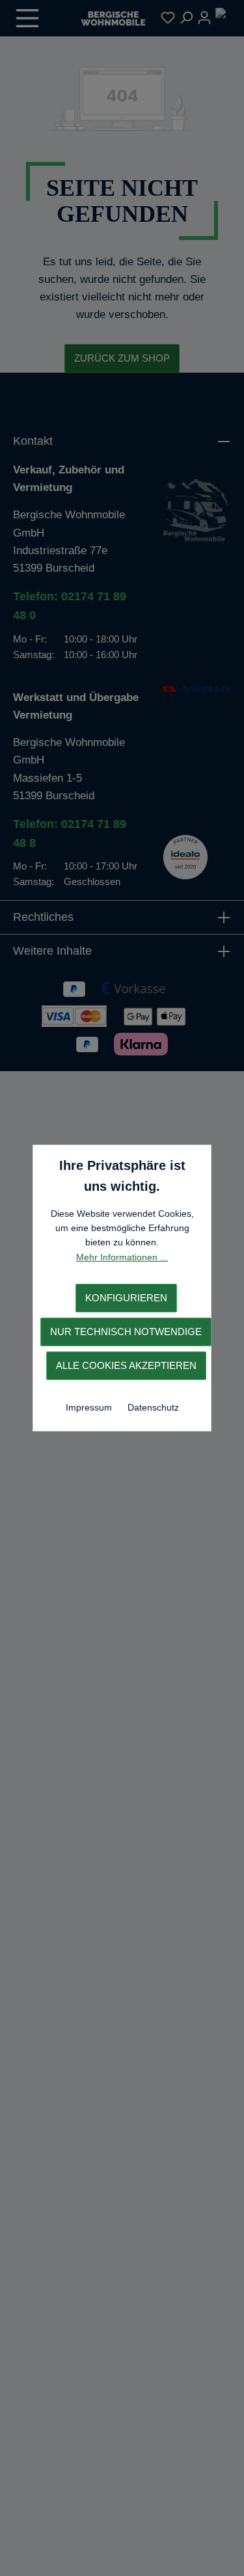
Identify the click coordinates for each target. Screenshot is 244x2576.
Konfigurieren (126, 1298)
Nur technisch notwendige (126, 1332)
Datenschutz (153, 1407)
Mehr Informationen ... (122, 1257)
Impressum (90, 1407)
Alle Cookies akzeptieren (126, 1365)
